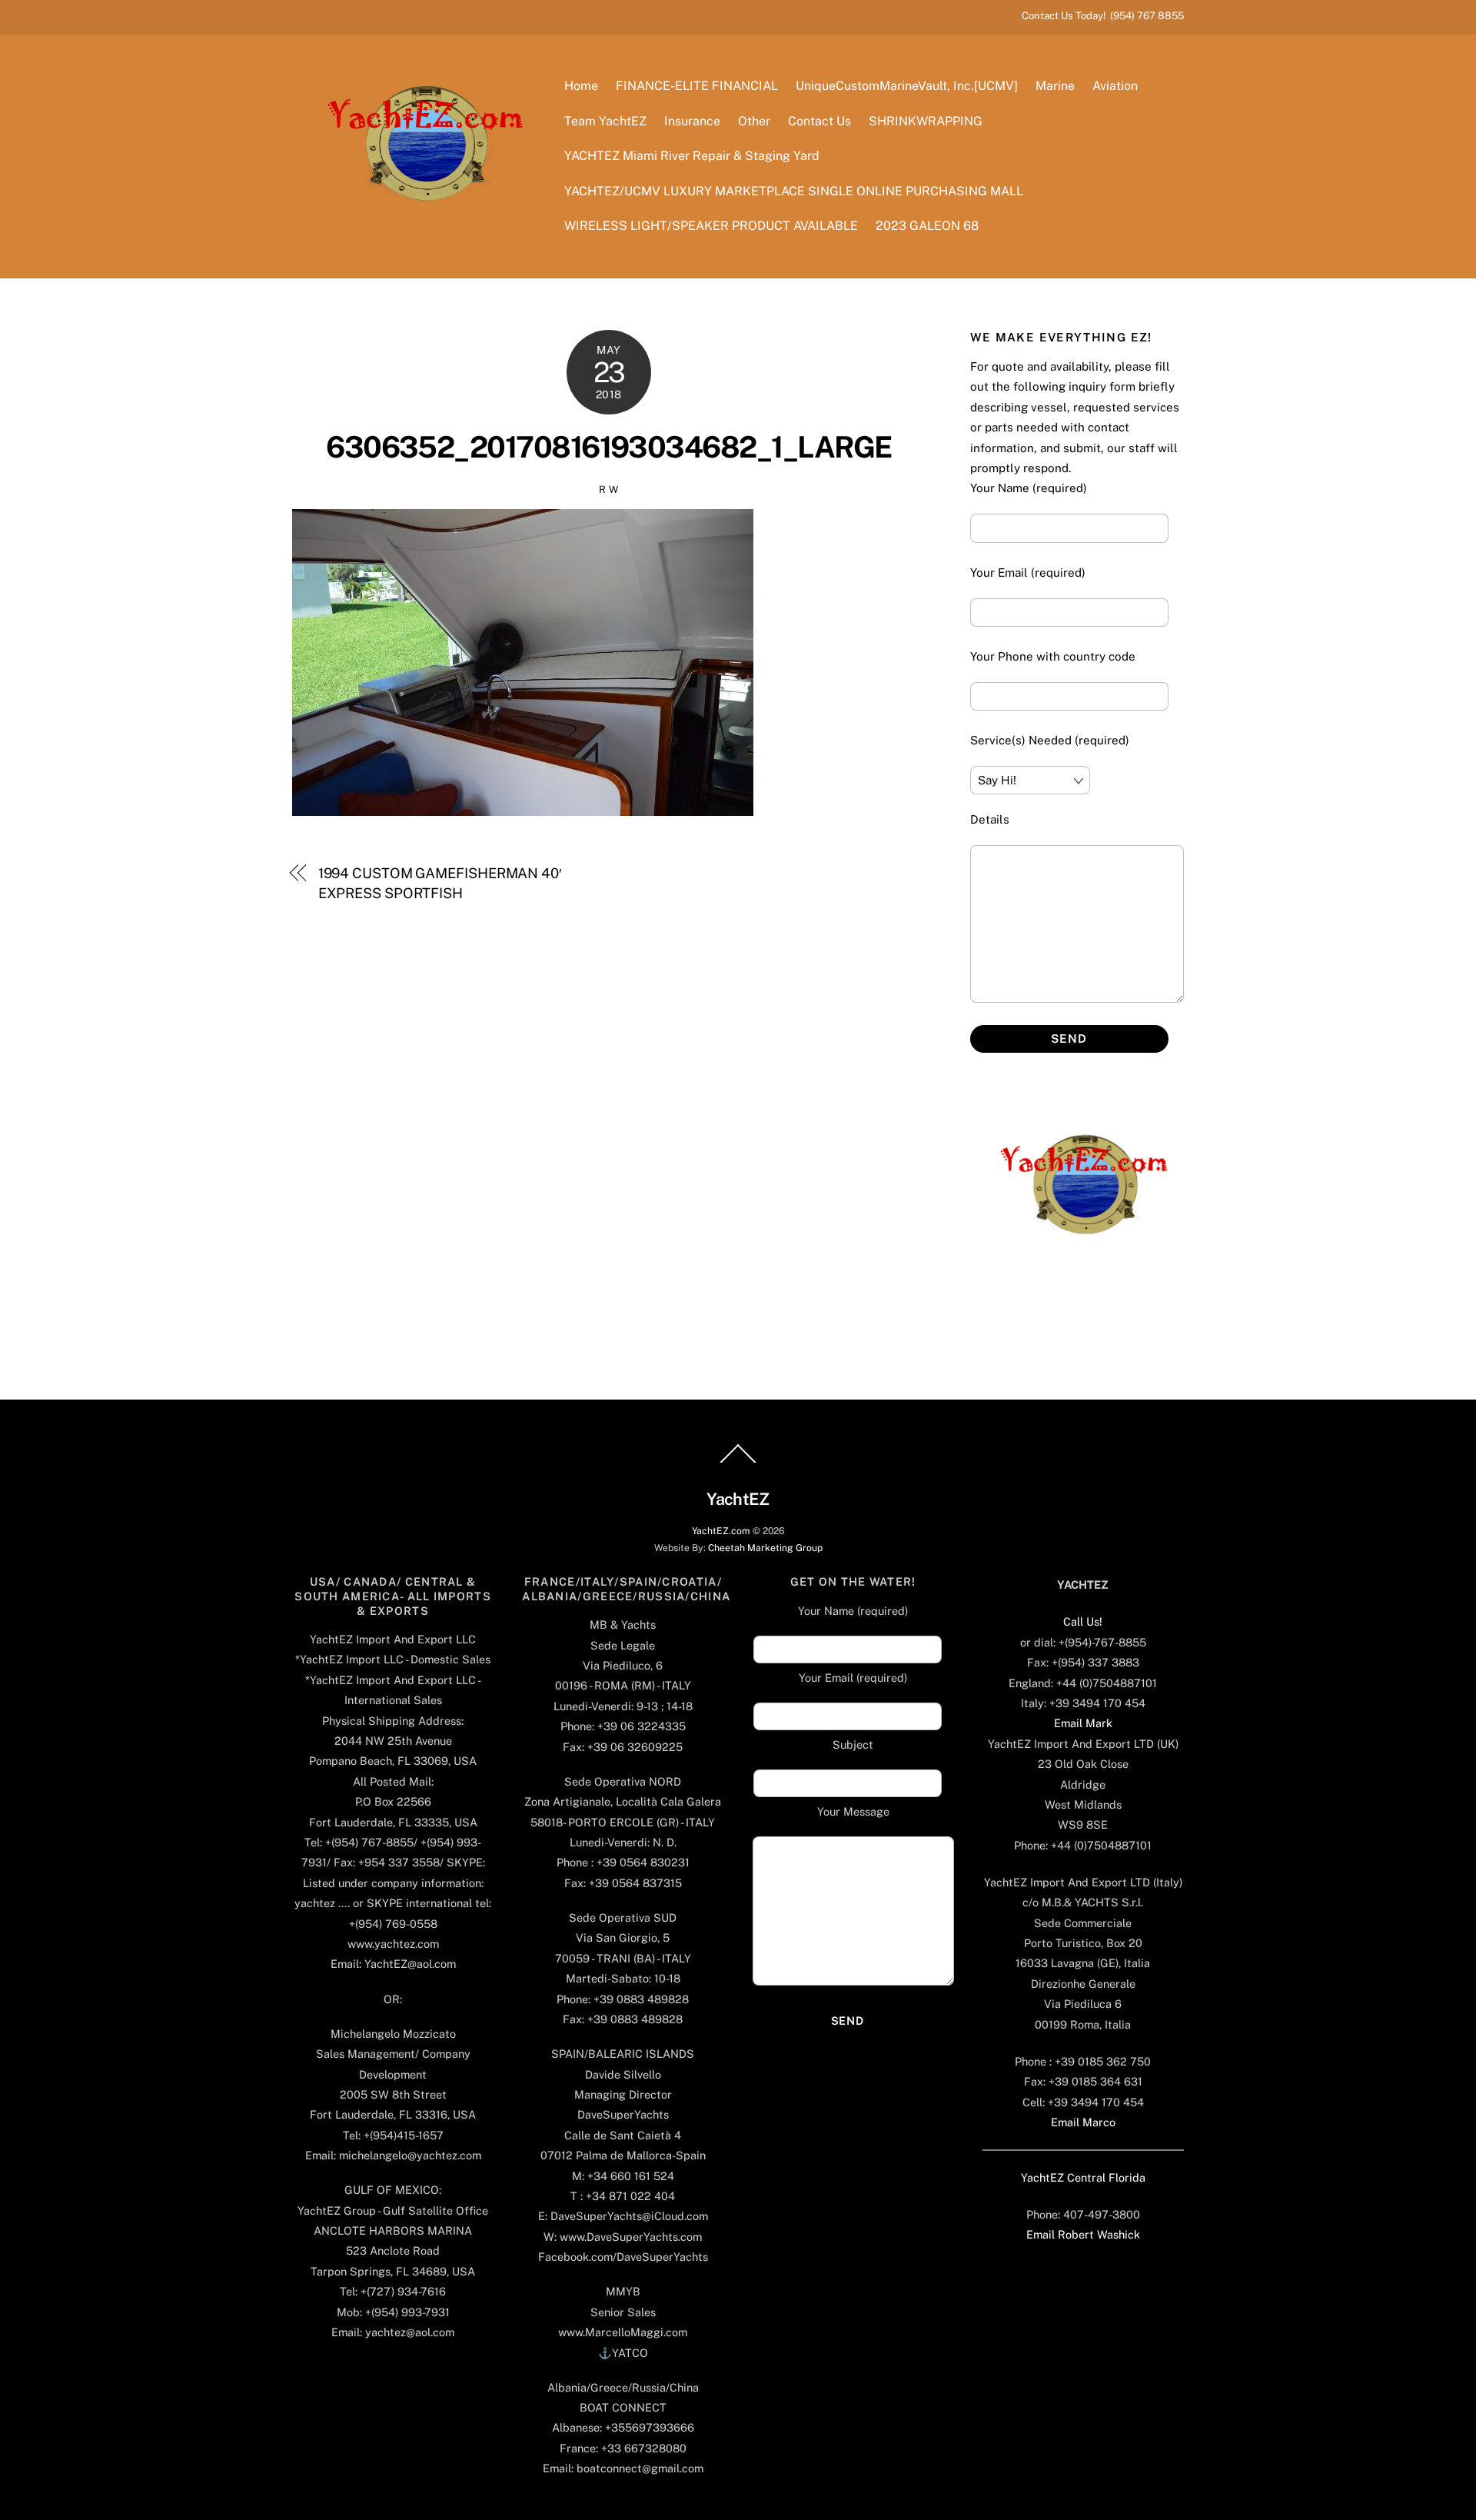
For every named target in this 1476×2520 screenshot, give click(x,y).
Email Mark (1083, 1723)
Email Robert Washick (1083, 2234)
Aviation (1115, 86)
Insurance (692, 121)
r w (609, 489)
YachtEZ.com (721, 1531)
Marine (1055, 86)
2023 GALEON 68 (927, 226)
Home (581, 86)
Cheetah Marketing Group (765, 1548)
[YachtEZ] (417, 242)
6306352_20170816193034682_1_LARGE (608, 447)
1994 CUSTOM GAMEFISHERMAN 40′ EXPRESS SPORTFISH (440, 883)
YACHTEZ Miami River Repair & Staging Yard (692, 156)
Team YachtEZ (605, 121)
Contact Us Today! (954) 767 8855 (1103, 15)
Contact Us (819, 121)
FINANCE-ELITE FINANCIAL (697, 86)
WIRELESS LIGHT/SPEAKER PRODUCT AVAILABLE (711, 226)
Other (754, 121)
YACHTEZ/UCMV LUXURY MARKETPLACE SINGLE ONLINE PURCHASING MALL (794, 191)
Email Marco (1083, 2122)
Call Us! (1083, 1621)
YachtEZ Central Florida (1083, 2177)
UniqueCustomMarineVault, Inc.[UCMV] (907, 86)
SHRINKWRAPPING (926, 121)
